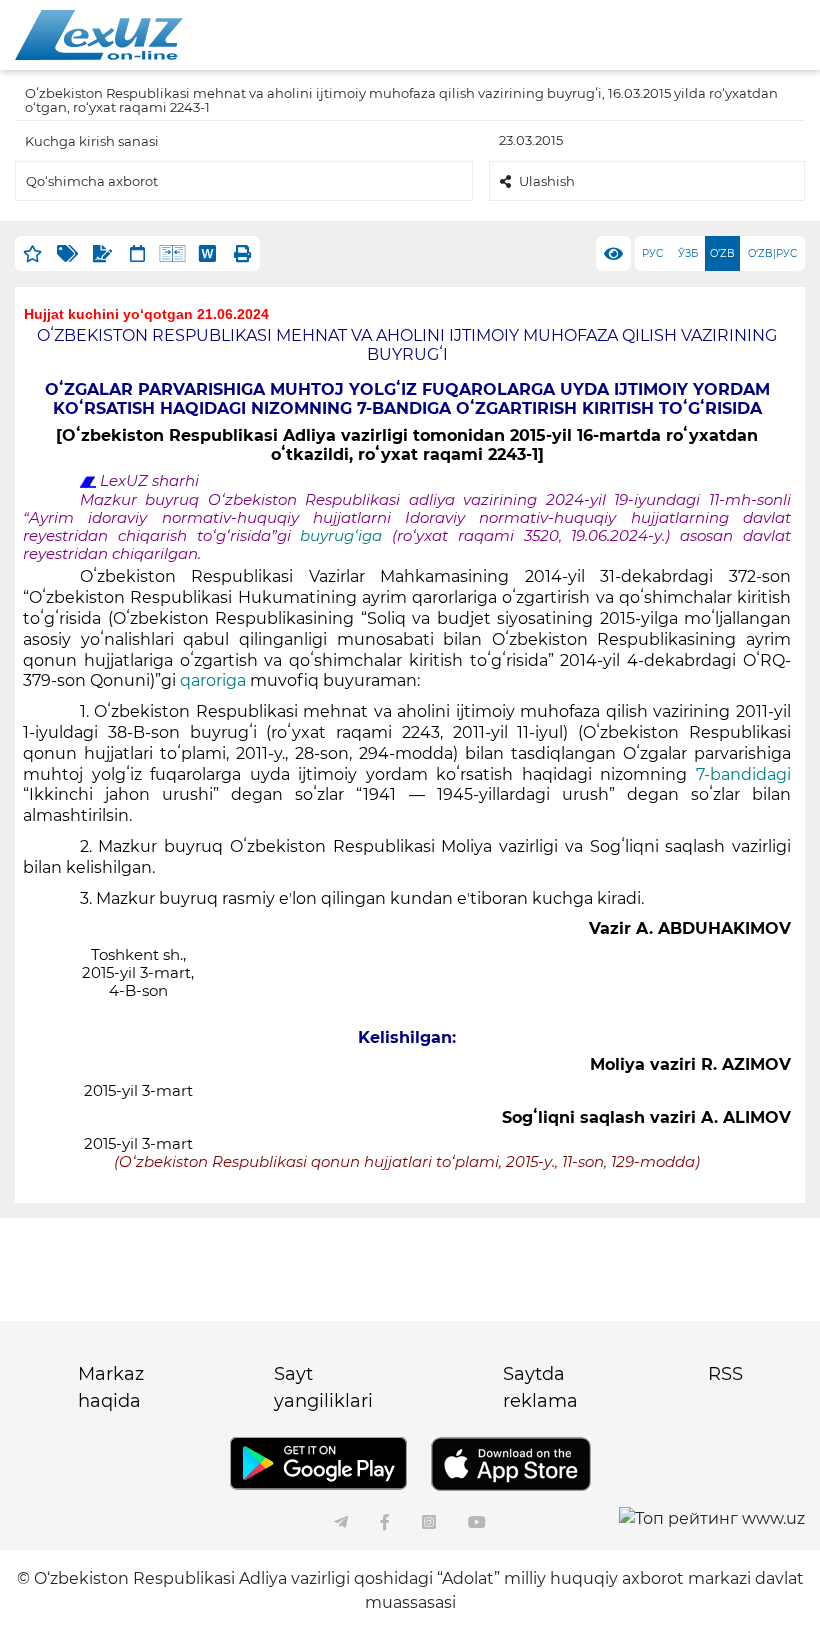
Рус (652, 253)
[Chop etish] (242, 253)
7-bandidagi (739, 774)
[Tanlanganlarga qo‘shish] (32, 253)
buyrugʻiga (341, 536)
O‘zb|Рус (772, 253)
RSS (725, 1374)
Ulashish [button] (547, 181)
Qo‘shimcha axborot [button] (92, 181)
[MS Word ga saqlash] (207, 253)
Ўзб (688, 253)
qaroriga (213, 680)
